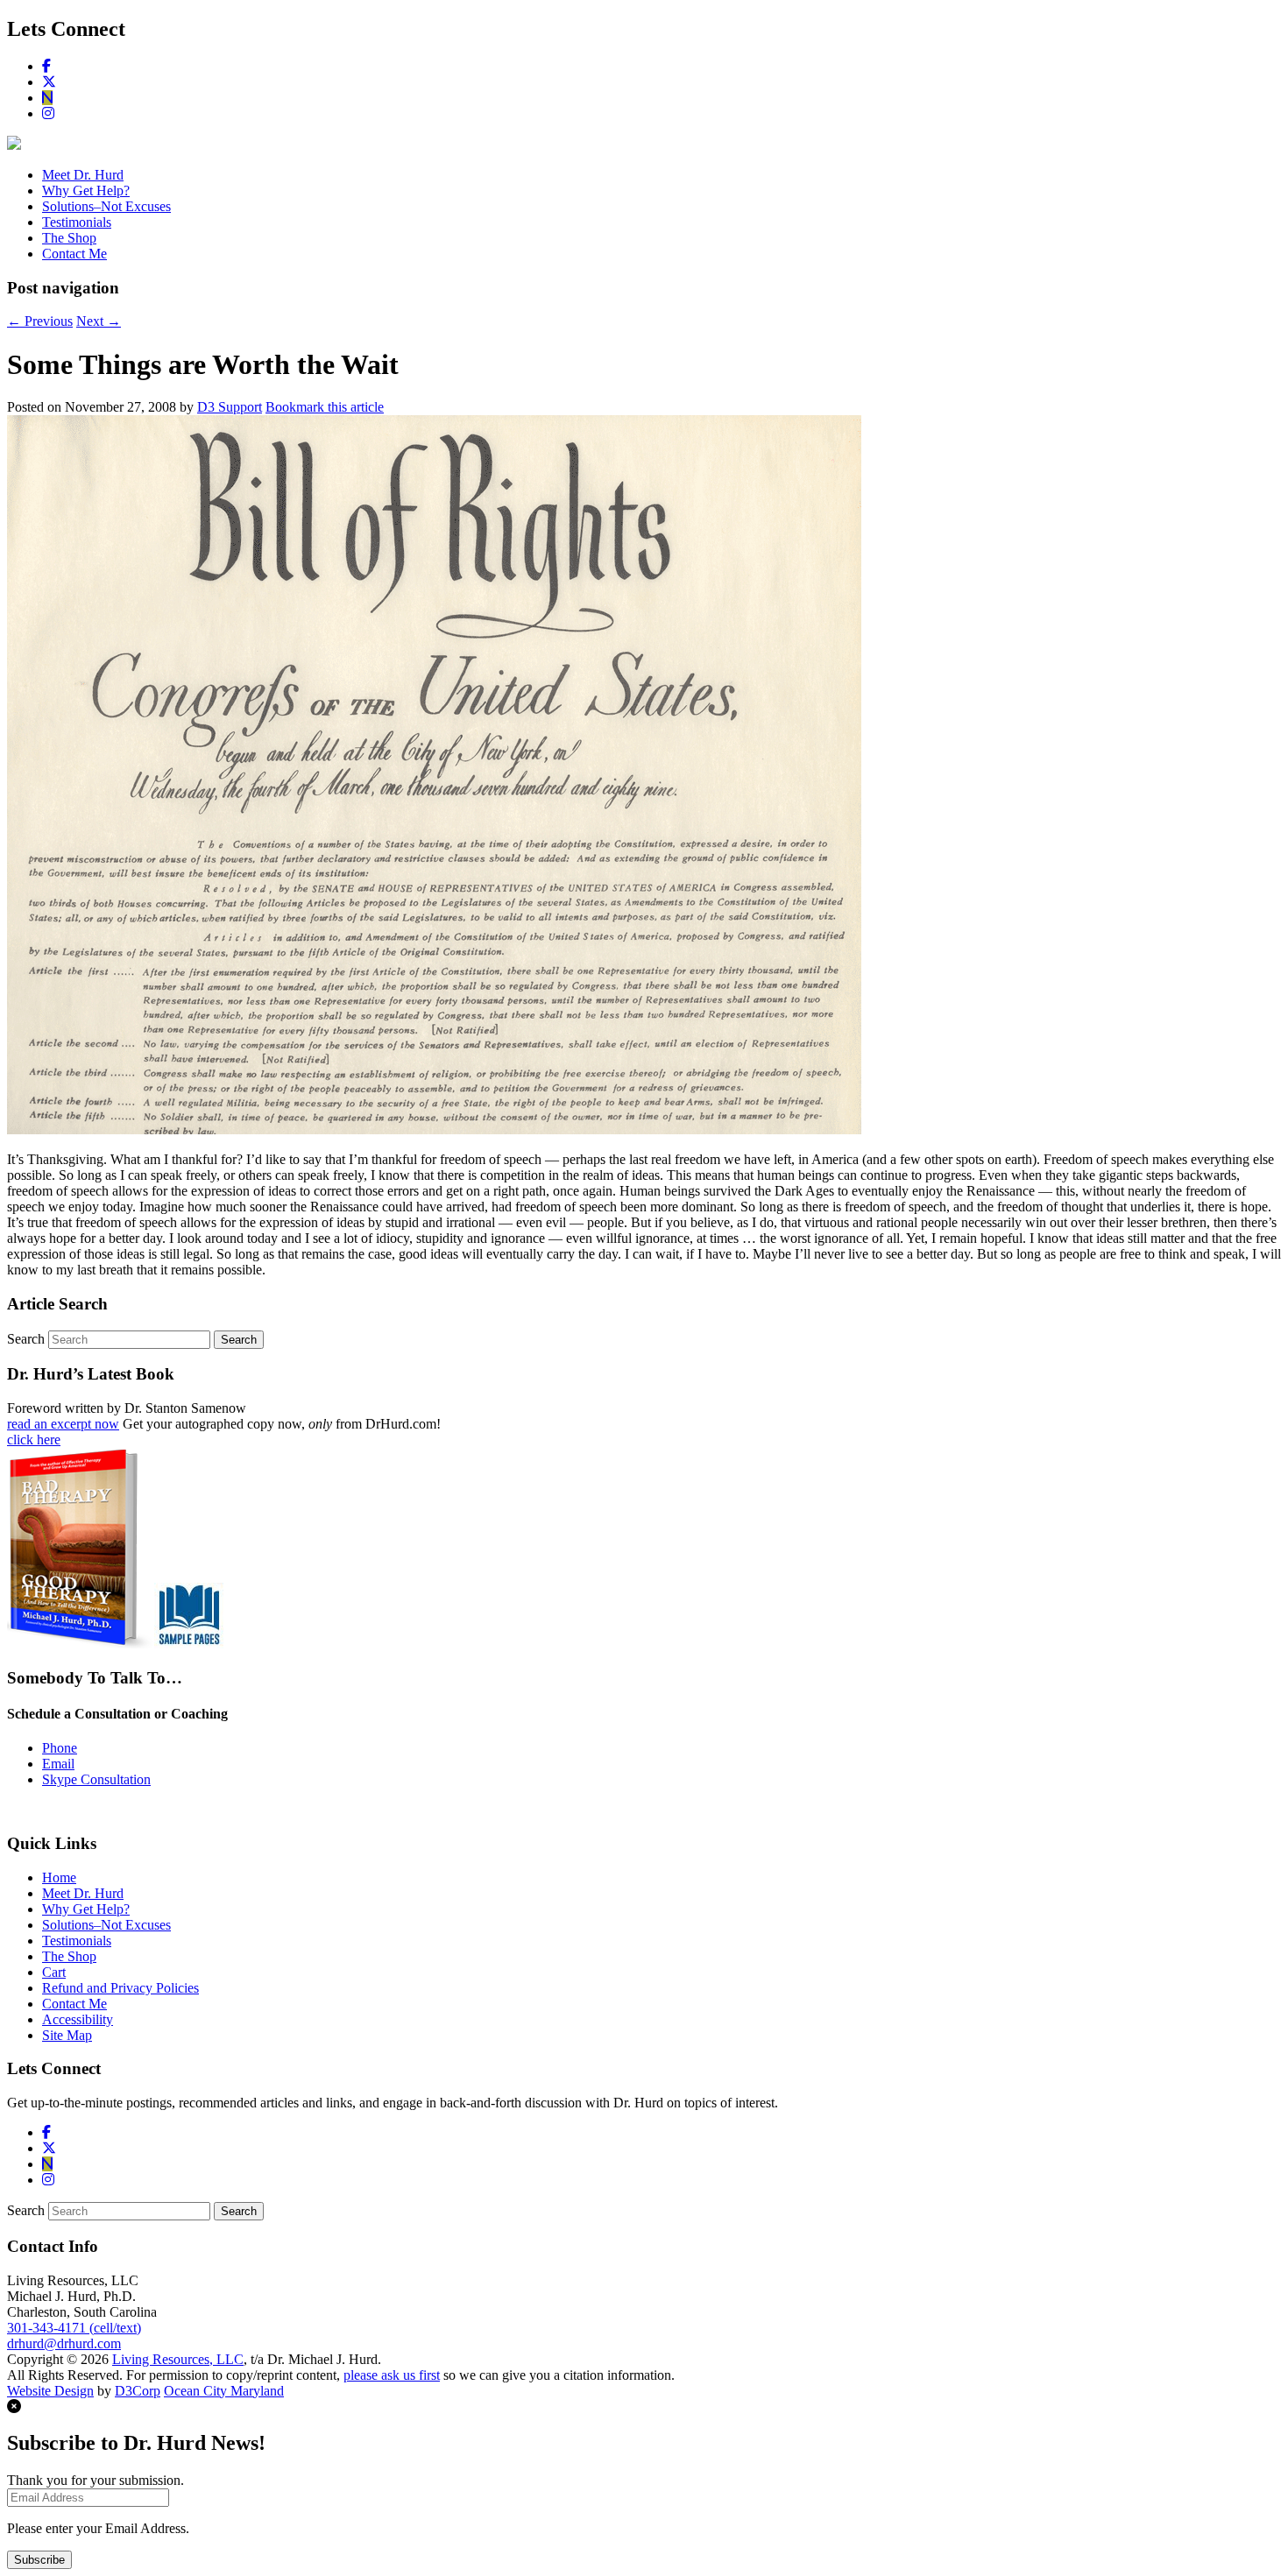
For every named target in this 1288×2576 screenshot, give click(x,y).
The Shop (69, 238)
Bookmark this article (325, 407)
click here (34, 1440)
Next (99, 321)
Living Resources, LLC (178, 2359)
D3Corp (138, 2391)
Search (26, 1339)
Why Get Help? (86, 191)
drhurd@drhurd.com (64, 2343)
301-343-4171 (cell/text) (74, 2328)
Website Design (50, 2391)
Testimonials (77, 222)
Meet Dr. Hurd (83, 175)
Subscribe (39, 2560)
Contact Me (74, 254)
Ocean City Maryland (224, 2391)
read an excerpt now (63, 1424)
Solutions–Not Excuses (106, 206)
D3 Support (230, 407)
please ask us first (392, 2375)
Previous (40, 321)
